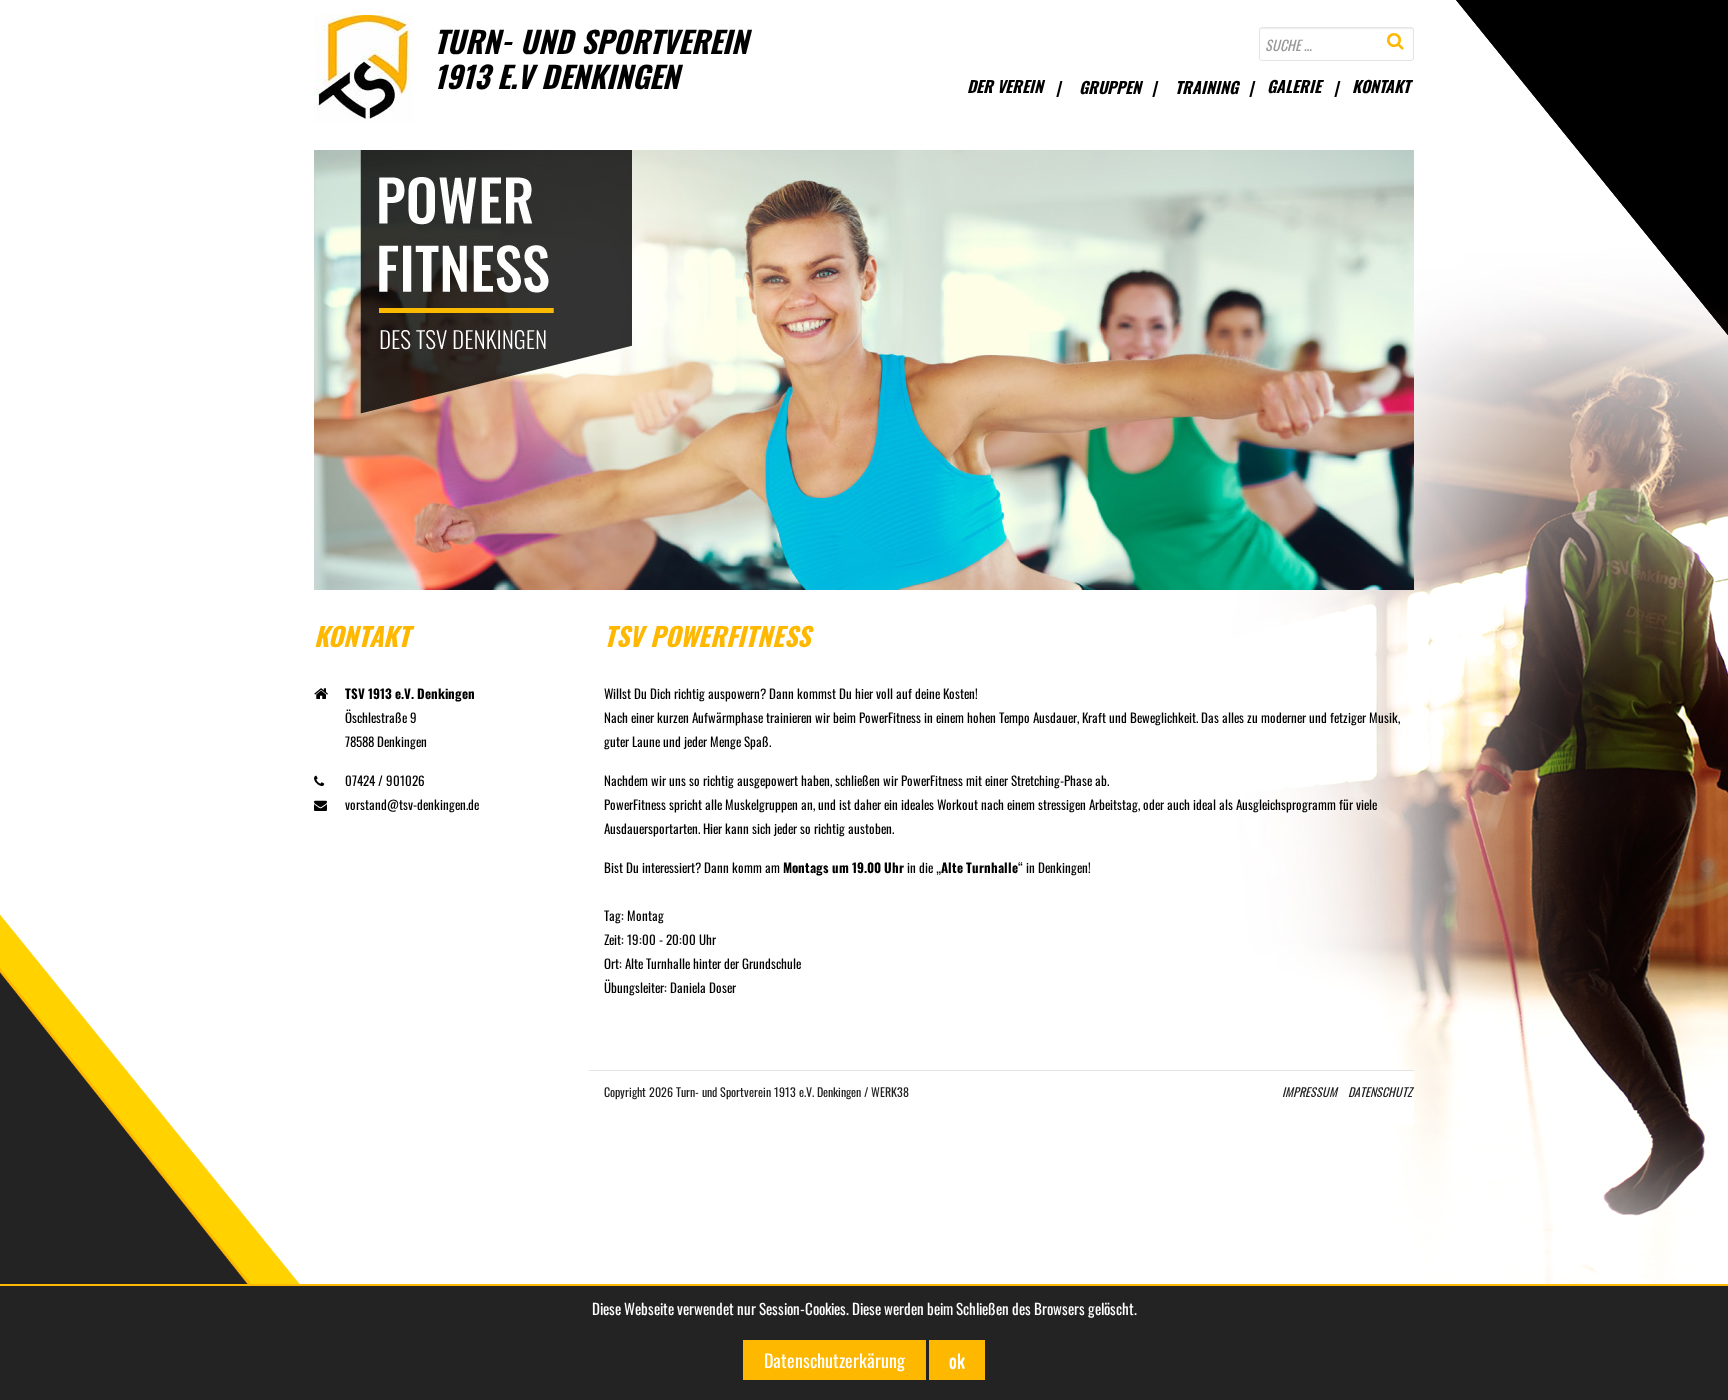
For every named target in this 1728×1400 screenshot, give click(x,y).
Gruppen (1110, 87)
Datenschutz (1380, 1091)
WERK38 (890, 1091)
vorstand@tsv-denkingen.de (412, 804)
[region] (864, 370)
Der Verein (1005, 86)
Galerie (1294, 86)
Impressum (1309, 1091)
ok (957, 1360)
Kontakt (1381, 86)
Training (1206, 87)
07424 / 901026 (385, 780)
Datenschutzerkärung (834, 1360)
